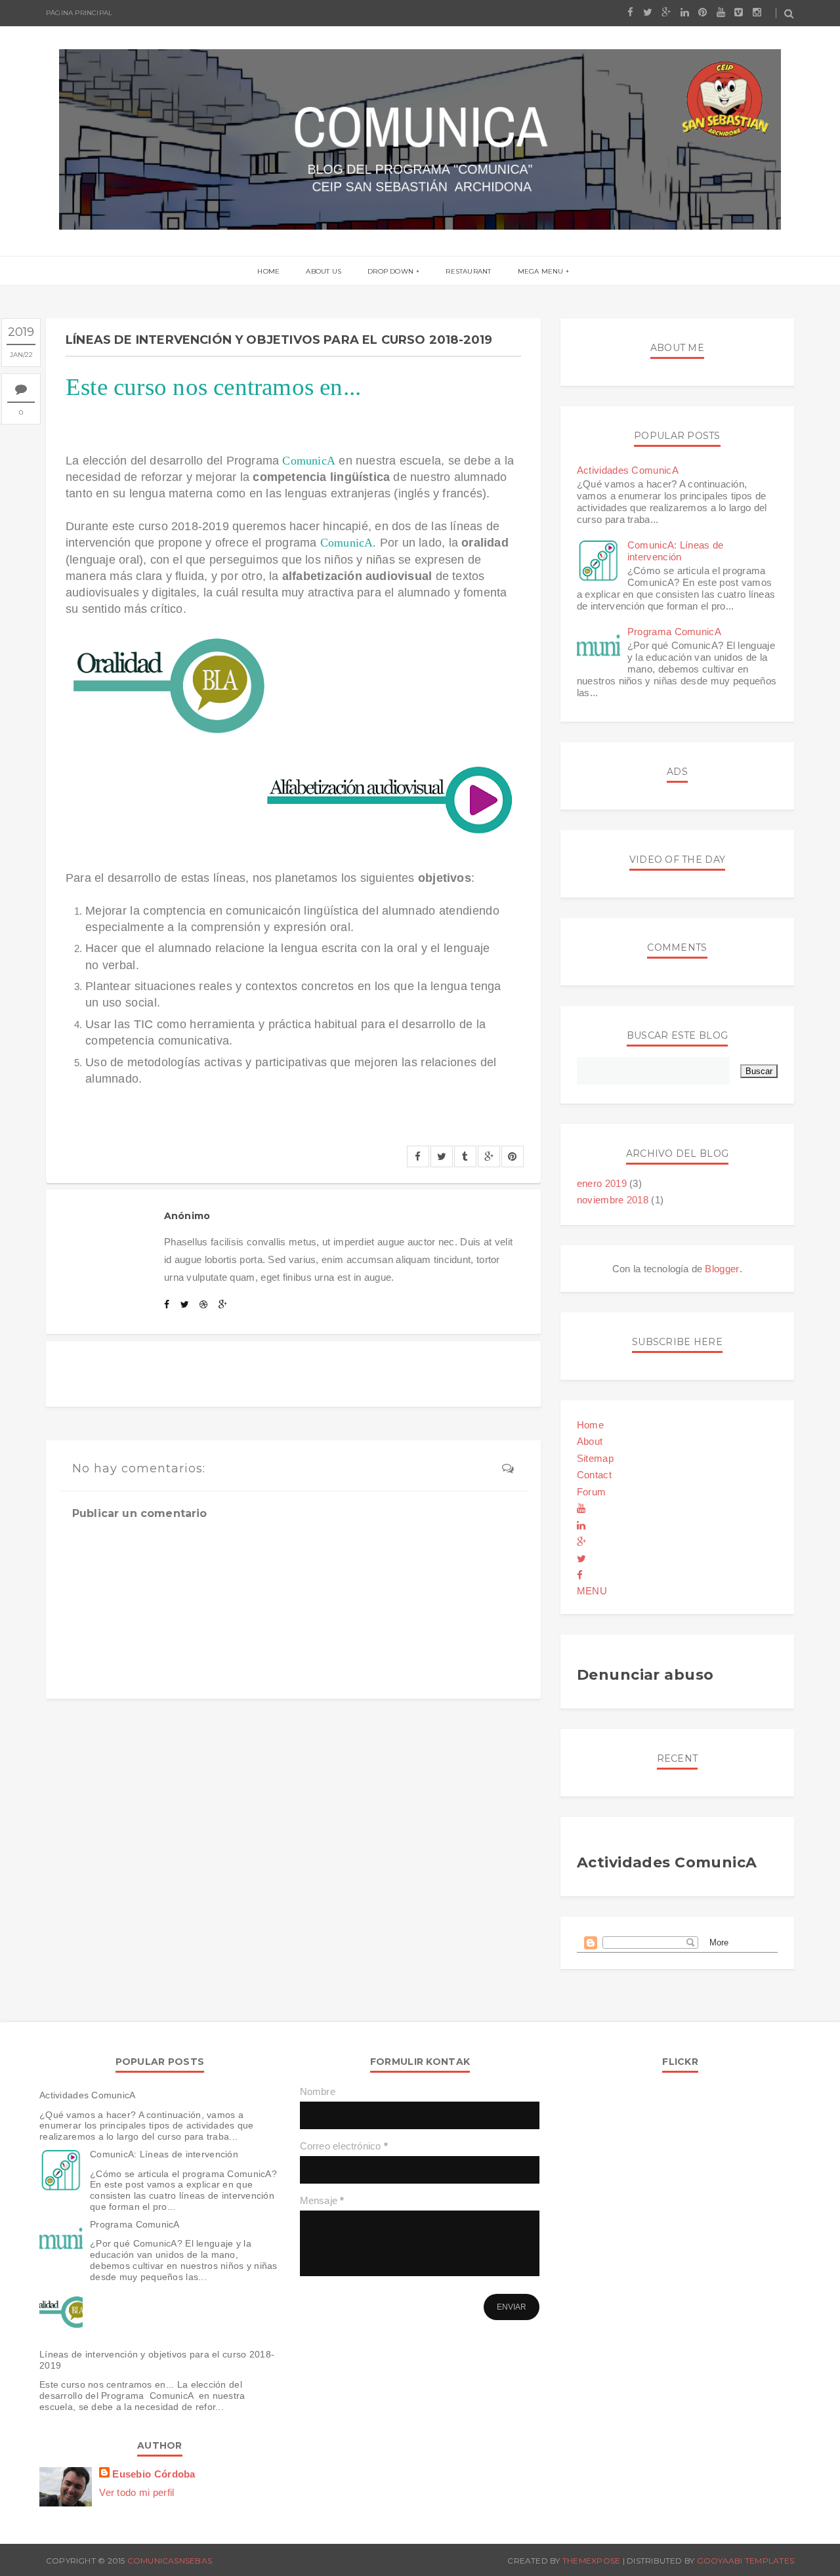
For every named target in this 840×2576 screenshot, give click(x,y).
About (590, 1441)
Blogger (722, 1269)
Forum (592, 1492)
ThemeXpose (591, 2561)
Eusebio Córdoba (154, 2474)
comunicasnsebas (170, 2561)
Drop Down (390, 271)
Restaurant (468, 271)
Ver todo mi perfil (136, 2492)
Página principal (79, 13)
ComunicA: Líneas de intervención (676, 551)
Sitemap (595, 1458)
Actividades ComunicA (628, 470)
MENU (592, 1591)
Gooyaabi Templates (745, 2561)
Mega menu (541, 271)
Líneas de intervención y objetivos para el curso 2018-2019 (157, 2360)
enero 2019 (602, 1183)
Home (268, 271)
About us (324, 271)
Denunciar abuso (645, 1675)
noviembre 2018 (613, 1200)
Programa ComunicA (674, 632)
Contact (594, 1475)
